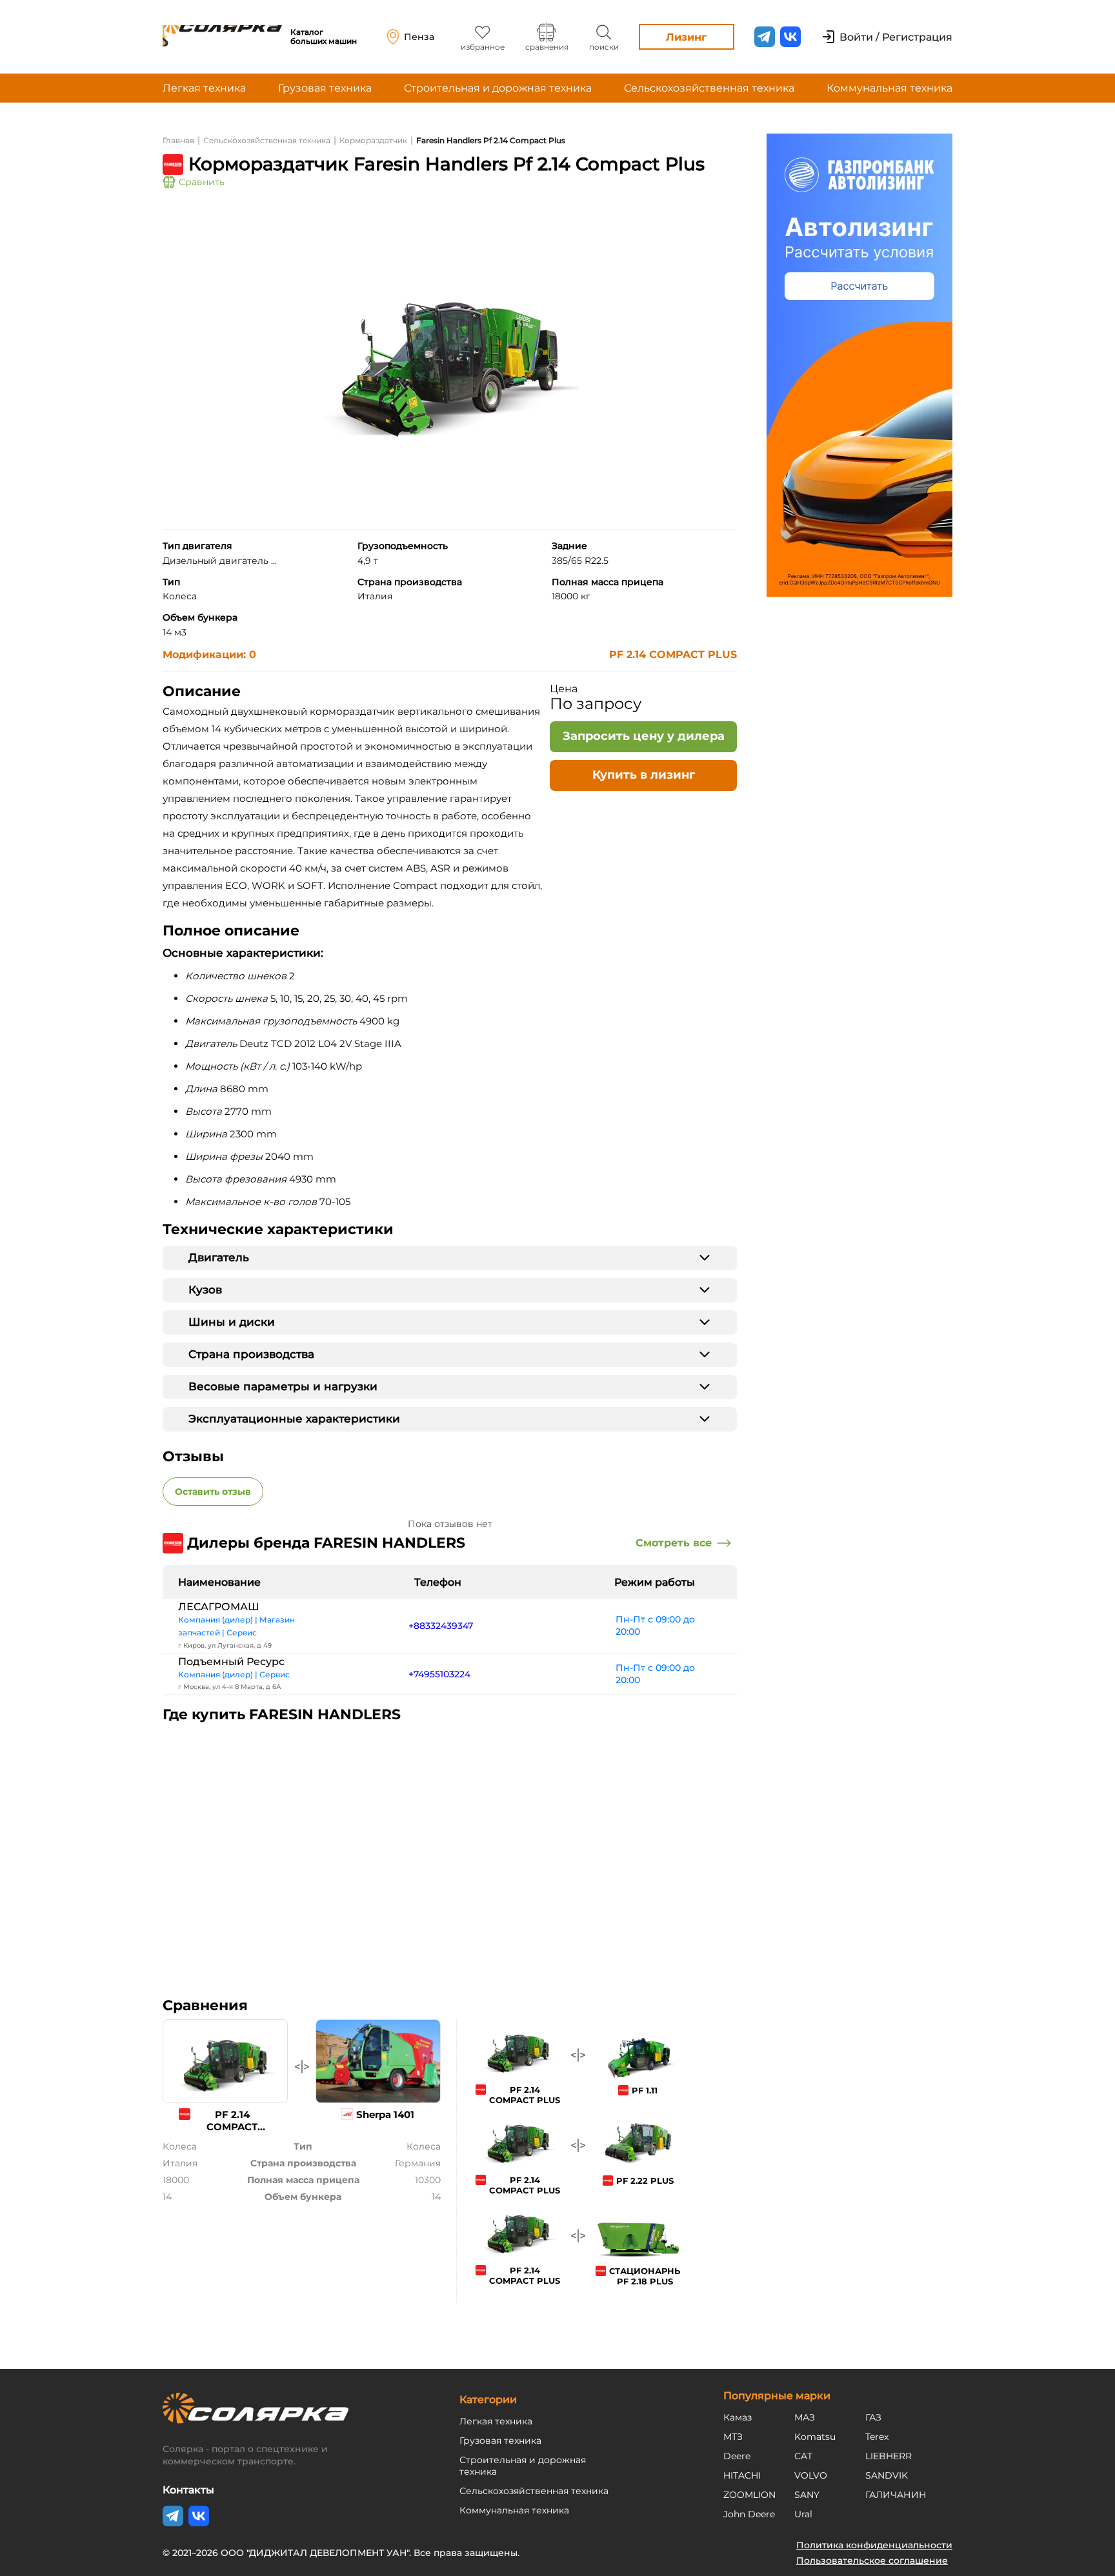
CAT (803, 2456)
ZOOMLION (749, 2495)
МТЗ (733, 2437)
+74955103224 (439, 1674)
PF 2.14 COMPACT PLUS (673, 654)
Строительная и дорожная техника (498, 88)
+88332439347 (441, 1626)
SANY (807, 2495)
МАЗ (805, 2417)
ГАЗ (873, 2417)
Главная (178, 140)
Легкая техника (204, 88)
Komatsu (815, 2437)
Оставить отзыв (213, 1492)
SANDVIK (887, 2475)
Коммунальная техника (889, 88)
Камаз (738, 2417)
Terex (877, 2437)
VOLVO (811, 2475)
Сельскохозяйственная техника (709, 88)
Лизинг (686, 37)
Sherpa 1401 (385, 2114)
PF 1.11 (645, 2090)
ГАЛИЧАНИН (896, 2495)
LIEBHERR (889, 2456)
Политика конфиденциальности (874, 2545)
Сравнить (202, 182)
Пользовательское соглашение (872, 2561)
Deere (737, 2456)
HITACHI (742, 2475)
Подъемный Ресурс (231, 1662)
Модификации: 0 (209, 654)
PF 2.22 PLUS (645, 2181)
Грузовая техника (325, 88)
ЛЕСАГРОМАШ (219, 1607)
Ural (803, 2514)
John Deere (749, 2514)
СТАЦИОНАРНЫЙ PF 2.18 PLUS (649, 2276)
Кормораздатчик (373, 140)
